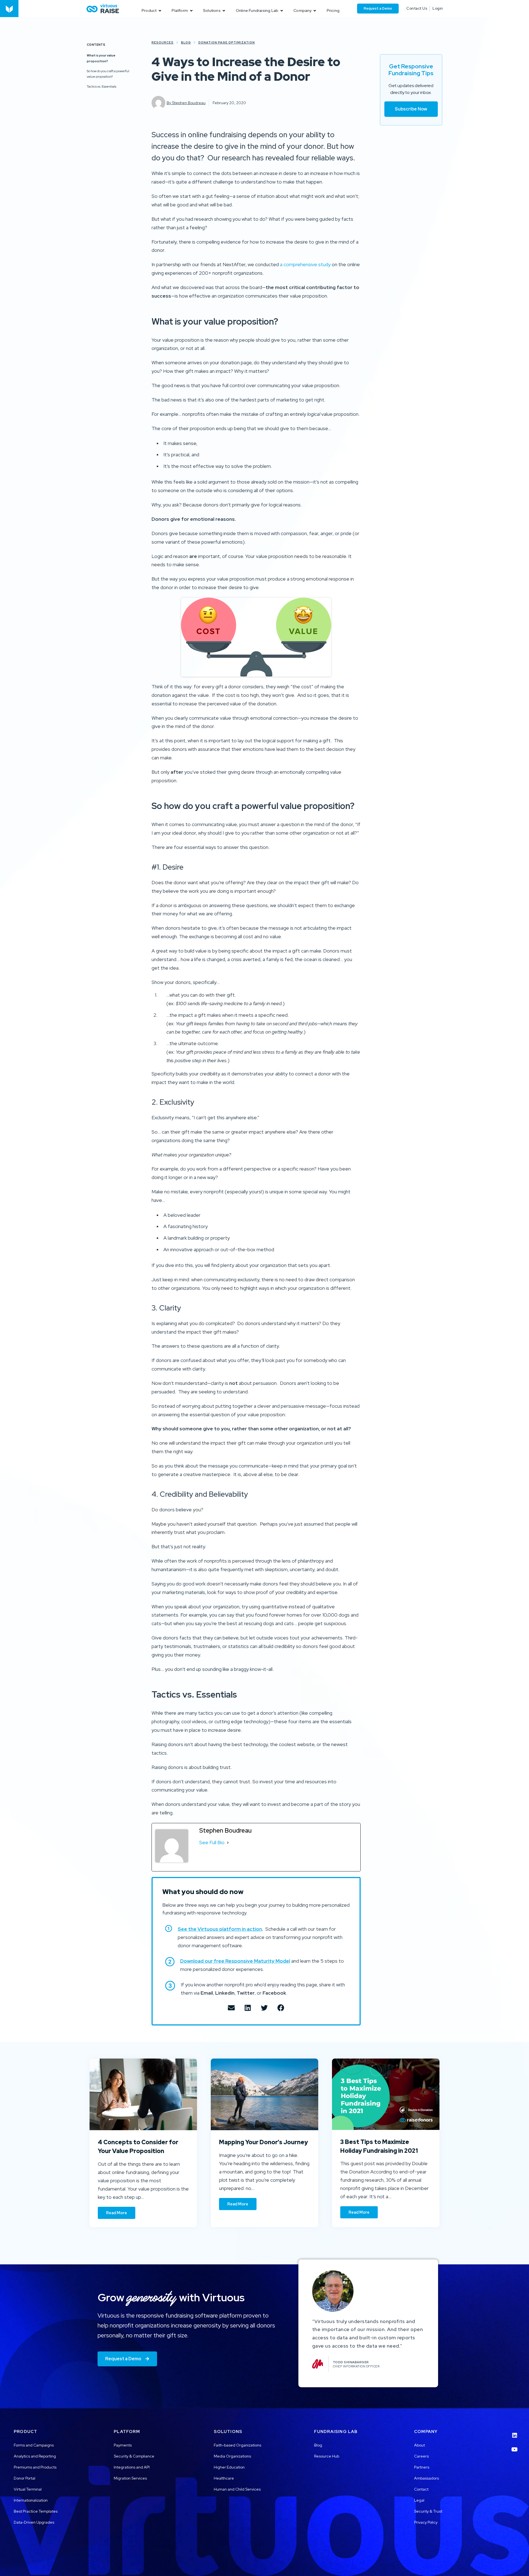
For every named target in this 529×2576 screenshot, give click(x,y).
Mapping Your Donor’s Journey (264, 2142)
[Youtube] (515, 2446)
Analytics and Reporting (35, 2456)
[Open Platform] (191, 11)
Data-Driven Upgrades (34, 2522)
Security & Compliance (134, 2456)
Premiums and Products (35, 2467)
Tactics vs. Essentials (102, 86)
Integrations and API (132, 2467)
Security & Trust (428, 2511)
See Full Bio (212, 1842)
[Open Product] (160, 11)
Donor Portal (25, 2478)
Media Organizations (232, 2456)
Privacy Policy (426, 2522)
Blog (318, 2445)
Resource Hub (327, 2456)
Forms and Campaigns (34, 2445)
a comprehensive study (305, 264)
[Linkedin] (515, 2432)
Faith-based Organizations (237, 2445)
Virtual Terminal (28, 2489)
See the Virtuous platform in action (220, 1929)
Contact (421, 2489)
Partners (422, 2467)
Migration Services (130, 2478)
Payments (123, 2445)
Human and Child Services (237, 2489)
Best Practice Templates (36, 2511)
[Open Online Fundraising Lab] (282, 11)
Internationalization (31, 2500)
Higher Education (229, 2467)
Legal (419, 2500)
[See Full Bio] (228, 1843)
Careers (421, 2456)
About (419, 2445)
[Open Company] (315, 11)
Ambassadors (427, 2478)
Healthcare (224, 2478)
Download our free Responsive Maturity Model (235, 1961)
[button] (231, 2008)
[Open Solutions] (224, 11)
